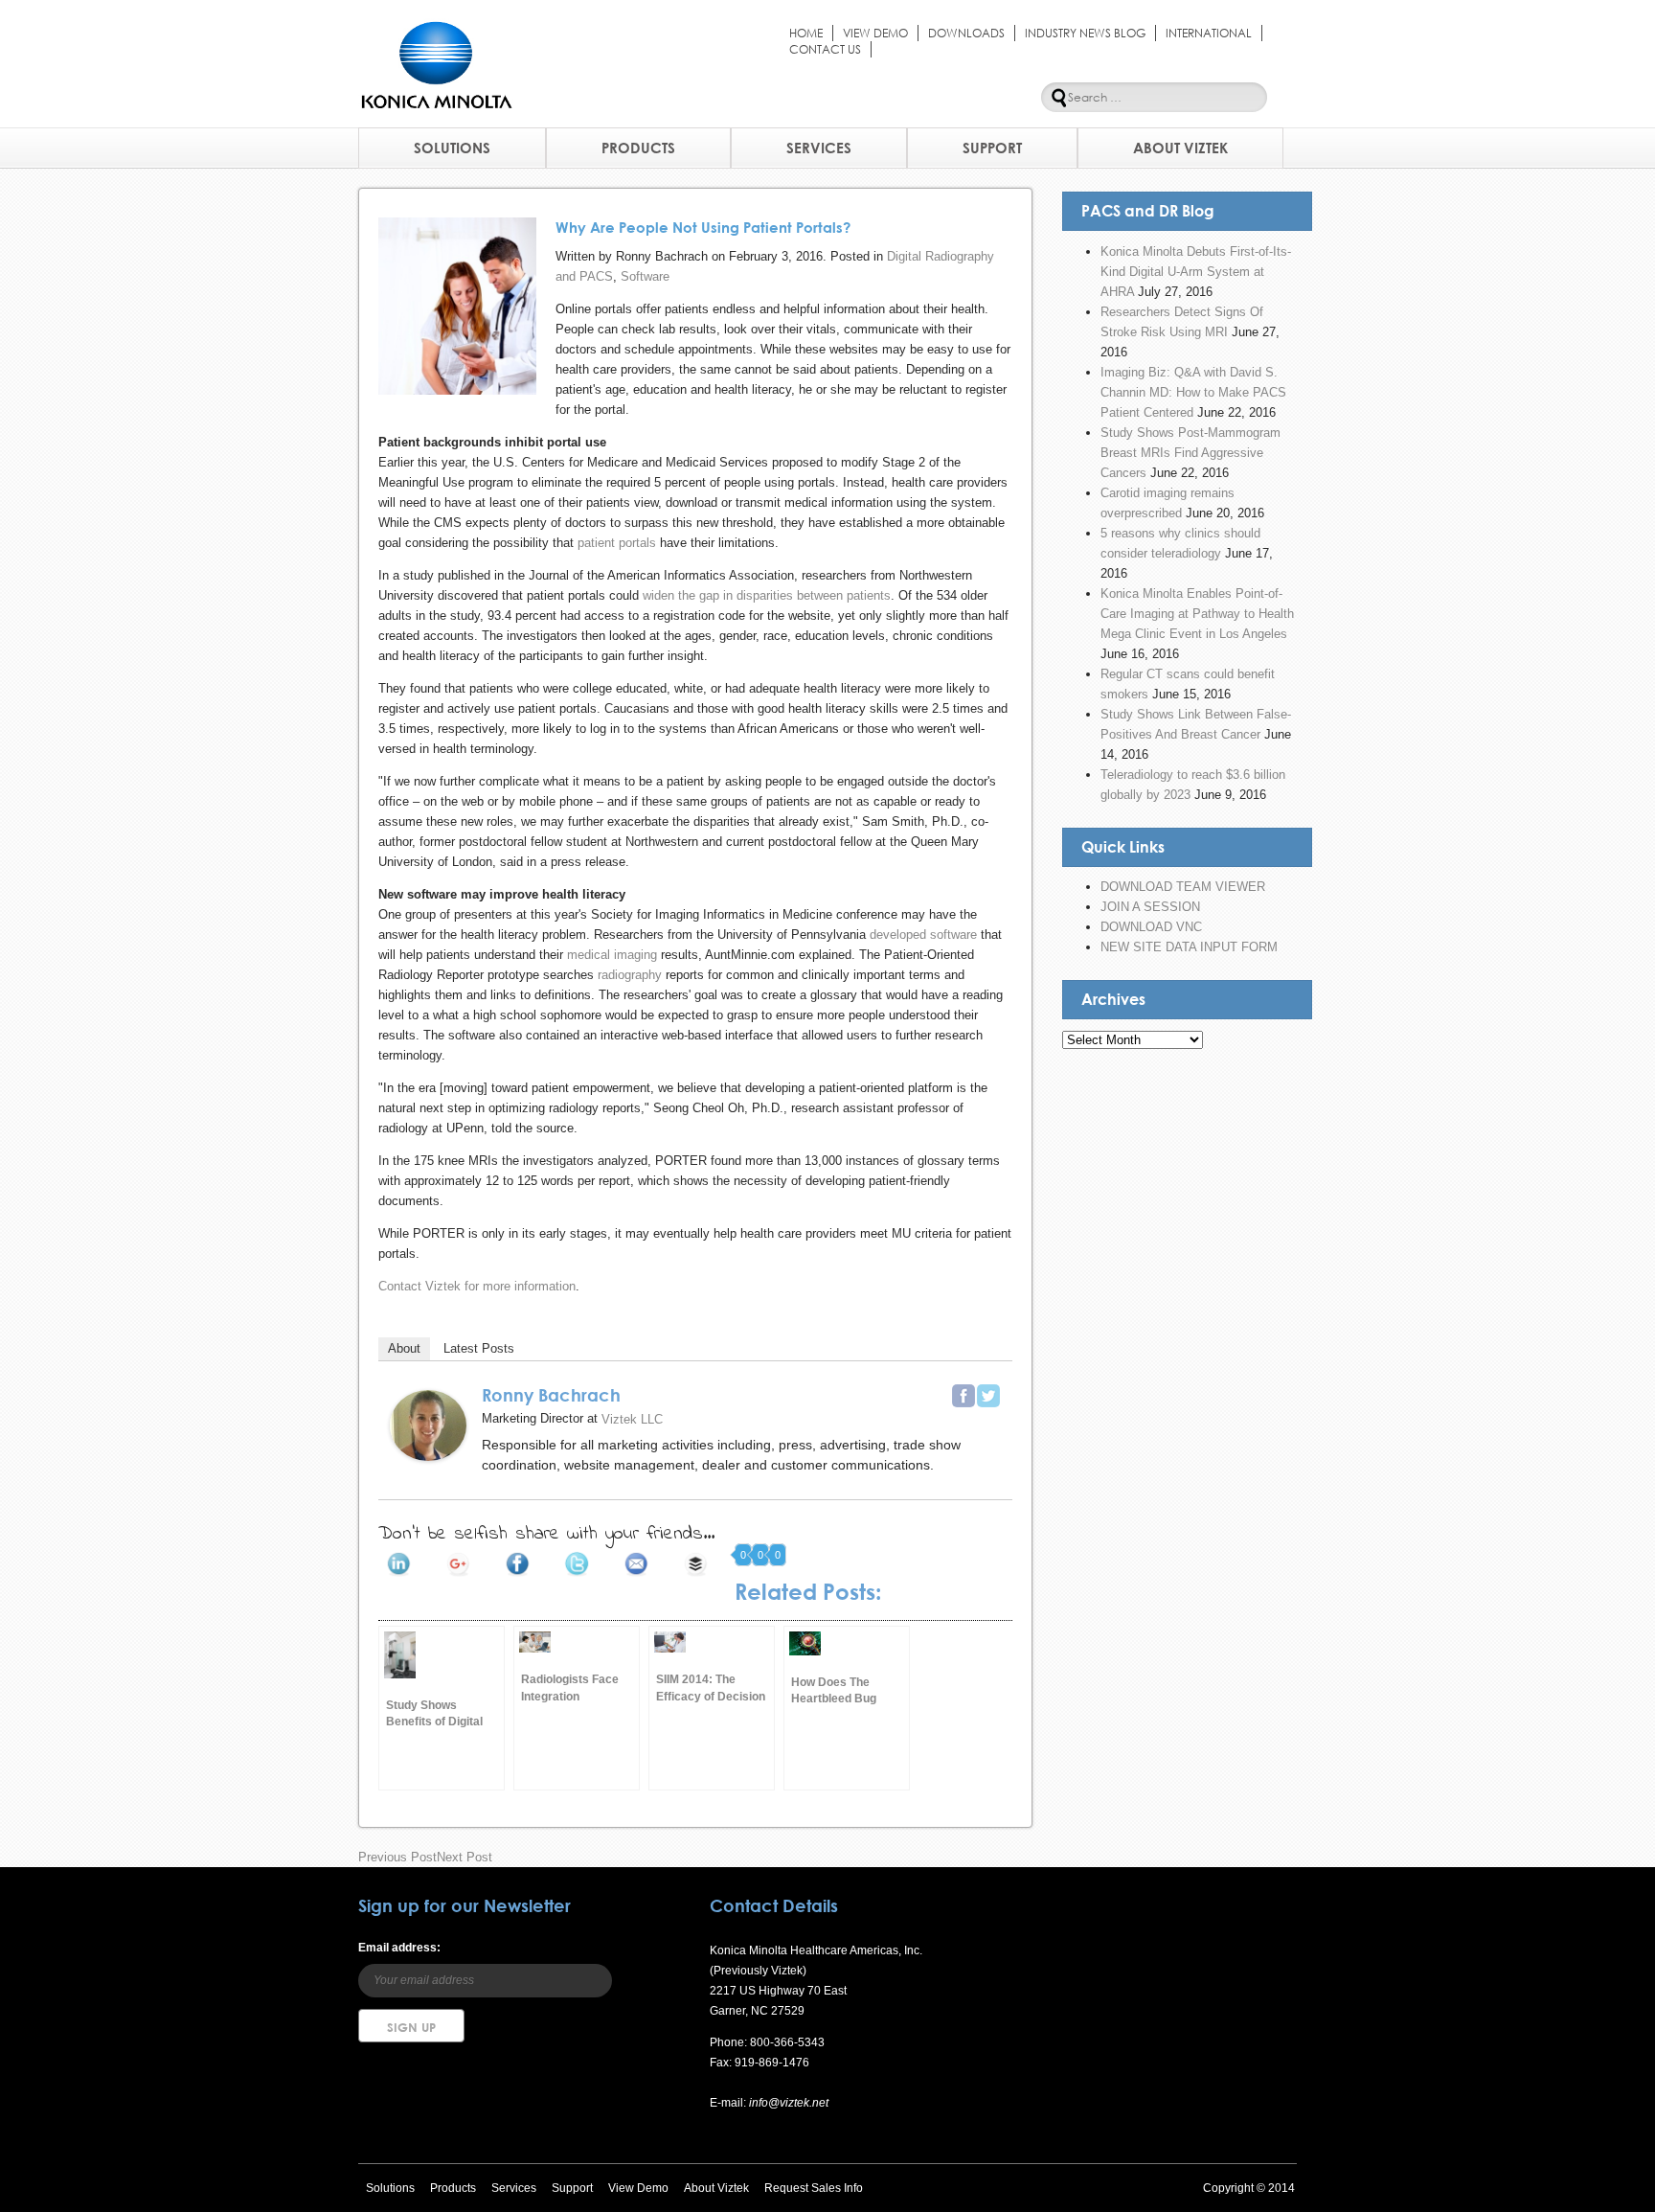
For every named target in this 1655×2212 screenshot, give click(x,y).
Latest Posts (479, 1348)
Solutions (452, 148)
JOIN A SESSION (1150, 907)
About (404, 1348)
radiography (630, 975)
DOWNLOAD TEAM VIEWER (1183, 887)
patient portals (617, 543)
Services (819, 148)
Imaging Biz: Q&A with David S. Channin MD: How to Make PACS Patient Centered (1193, 392)
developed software (923, 935)
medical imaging (612, 955)
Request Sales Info (814, 2188)
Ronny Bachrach (551, 1395)
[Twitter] (988, 1396)
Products (638, 148)
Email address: (399, 1948)
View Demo (875, 33)
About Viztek (1180, 148)
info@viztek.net (787, 2103)
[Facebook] (964, 1396)
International (1209, 33)
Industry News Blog (1085, 33)
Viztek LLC (632, 1419)
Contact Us (825, 49)
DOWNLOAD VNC (1151, 927)
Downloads (966, 33)
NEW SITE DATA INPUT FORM (1189, 947)
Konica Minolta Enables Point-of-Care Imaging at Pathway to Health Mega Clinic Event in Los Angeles (1197, 614)
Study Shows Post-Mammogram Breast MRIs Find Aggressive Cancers (1190, 453)
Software (645, 276)
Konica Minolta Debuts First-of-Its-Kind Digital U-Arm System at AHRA (1196, 272)
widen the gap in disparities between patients (767, 595)
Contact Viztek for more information (477, 1286)
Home (806, 33)
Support (992, 148)
